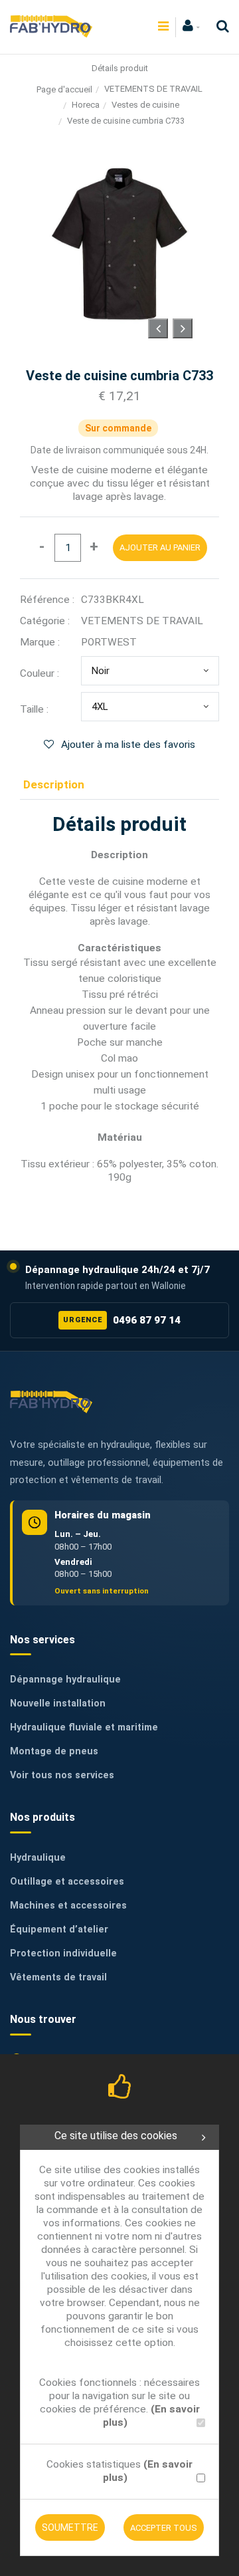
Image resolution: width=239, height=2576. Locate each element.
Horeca (86, 105)
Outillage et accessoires (67, 1882)
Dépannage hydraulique (65, 1680)
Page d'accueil (64, 89)
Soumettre (70, 2527)
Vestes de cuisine (145, 105)
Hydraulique (38, 1858)
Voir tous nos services (62, 1775)
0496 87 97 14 (121, 1320)
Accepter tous (164, 2528)
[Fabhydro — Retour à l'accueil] (51, 1402)
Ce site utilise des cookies (116, 2136)
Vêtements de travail (58, 1977)
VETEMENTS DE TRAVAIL (153, 89)
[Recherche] (219, 26)
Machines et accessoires (68, 1906)
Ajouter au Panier (160, 547)
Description (54, 784)
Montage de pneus (54, 1751)
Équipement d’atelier (59, 1930)
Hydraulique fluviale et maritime (84, 1727)
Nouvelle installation (58, 1703)
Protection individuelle (63, 1953)
